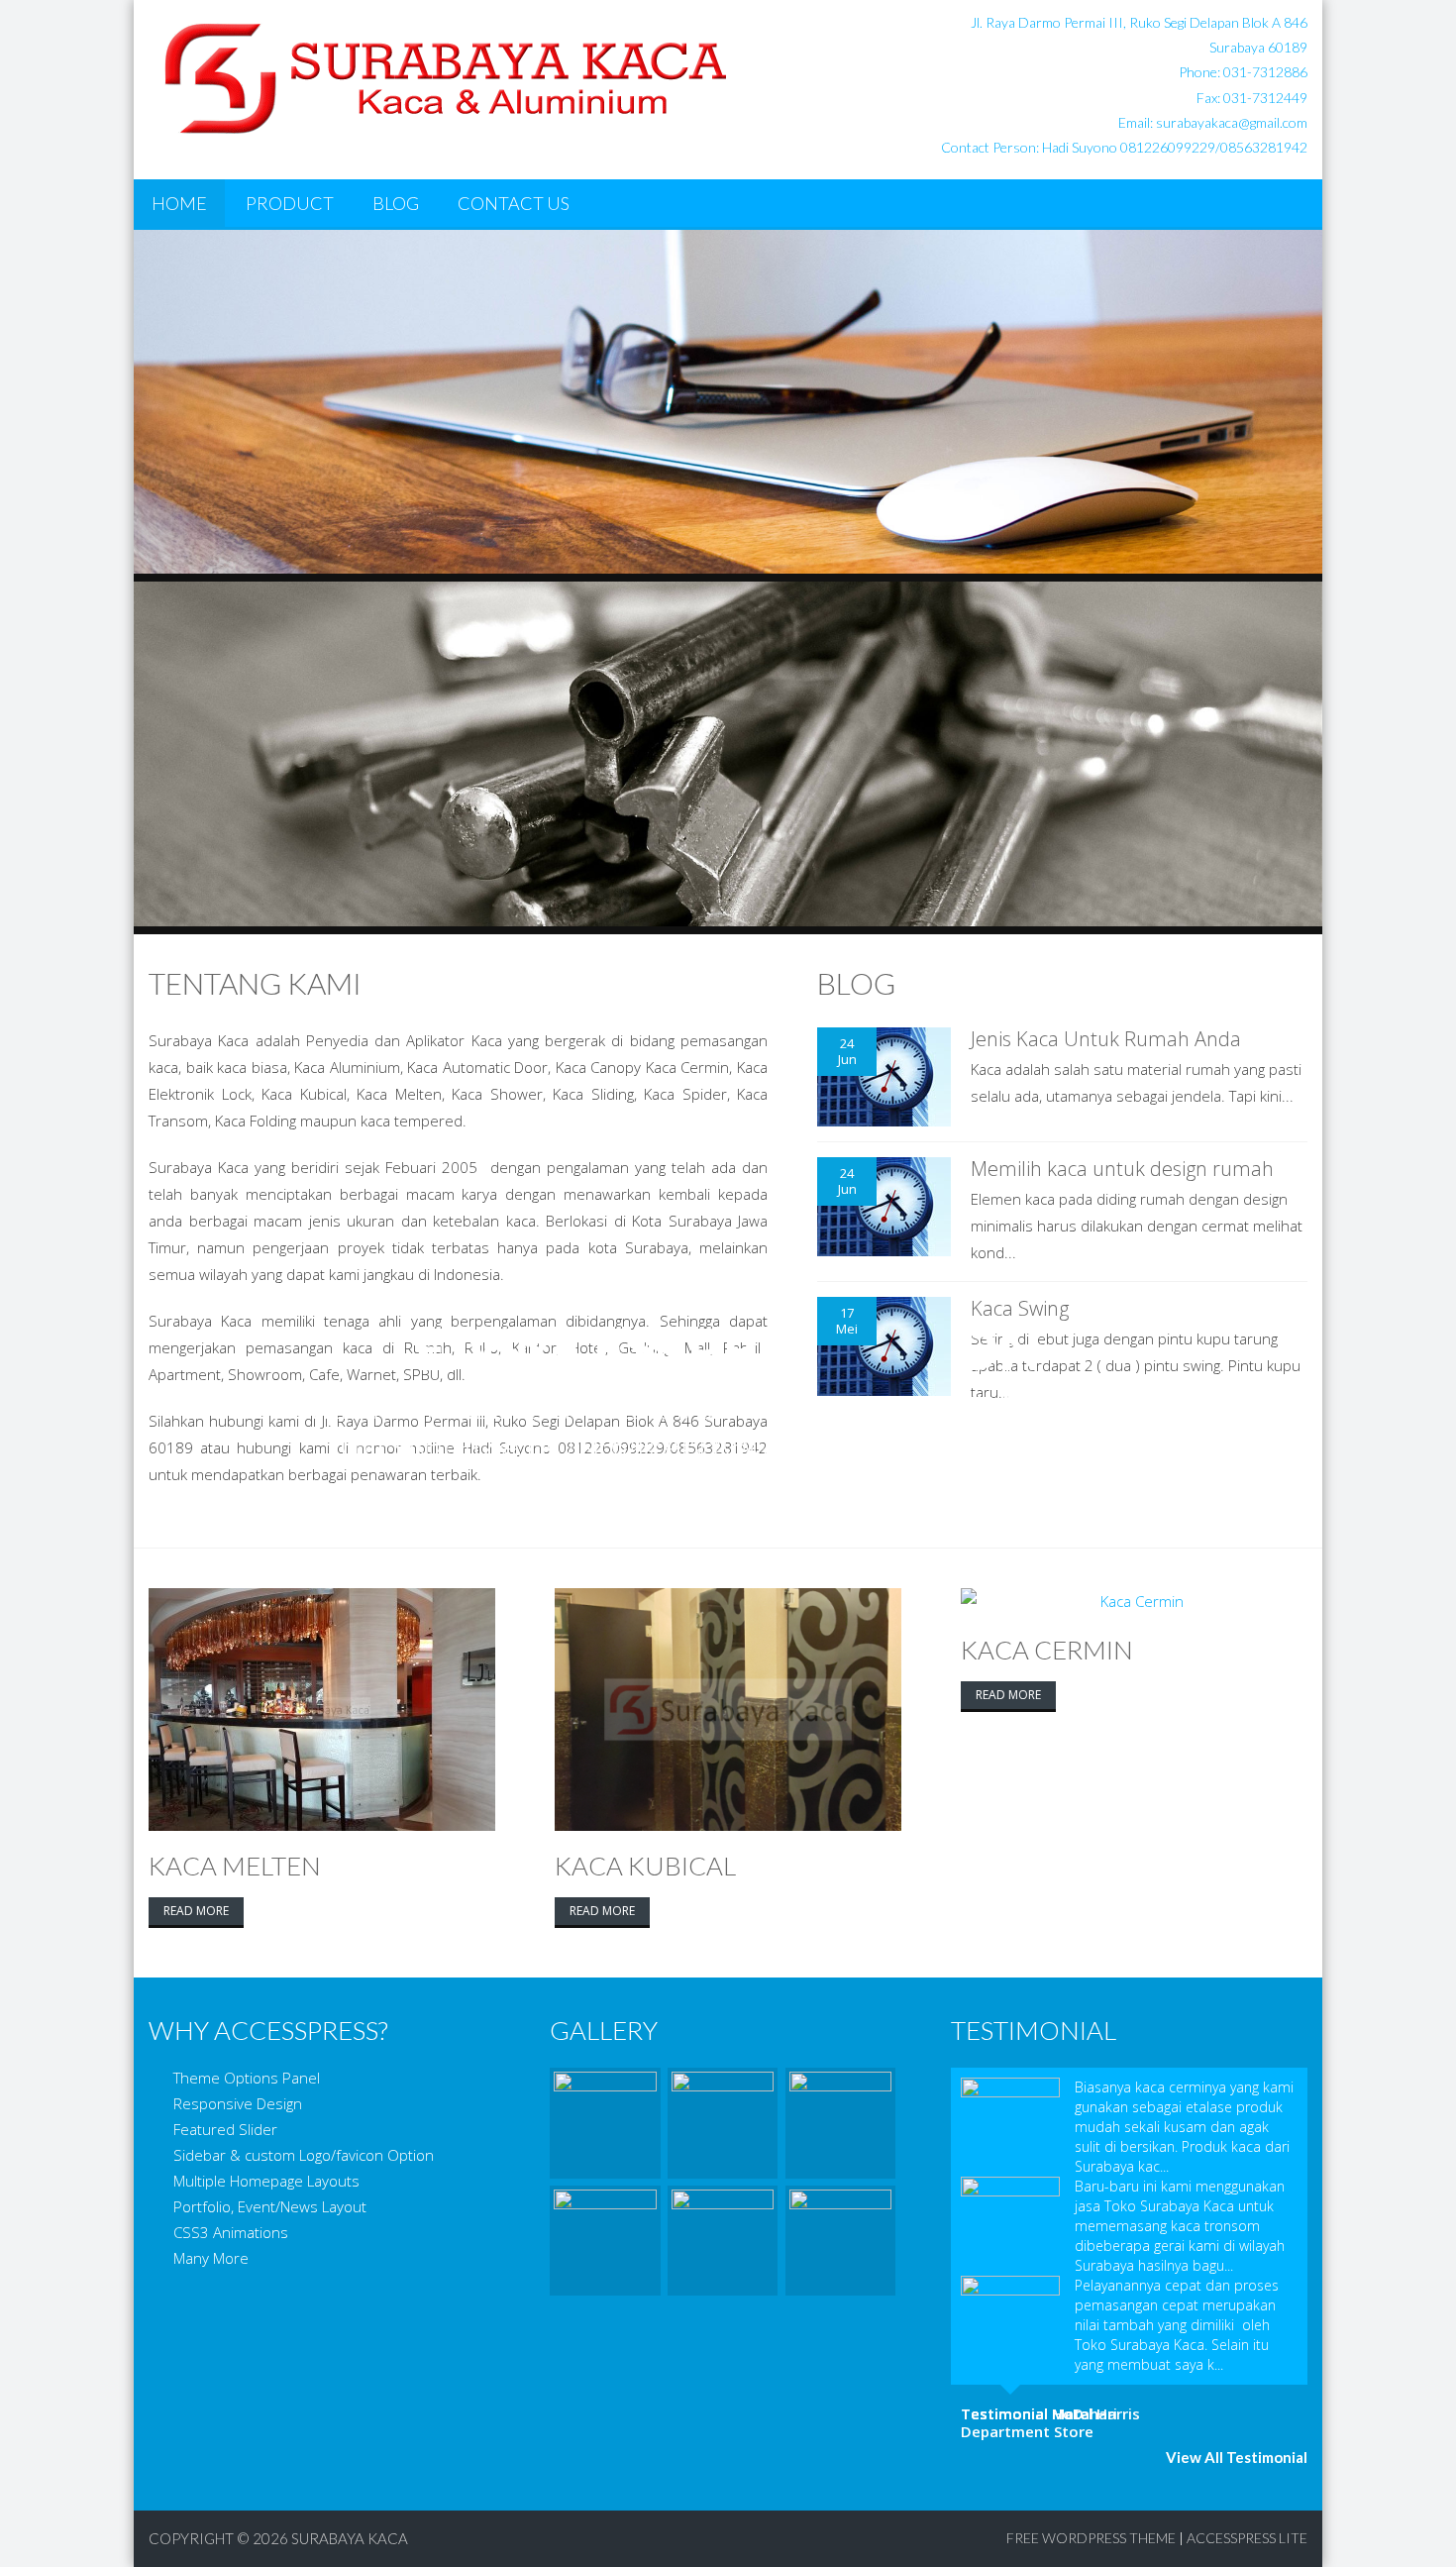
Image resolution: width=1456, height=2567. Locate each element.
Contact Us (514, 203)
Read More (196, 1911)
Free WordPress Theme (1091, 2538)
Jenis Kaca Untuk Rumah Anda (1106, 1039)
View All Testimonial (1237, 2457)
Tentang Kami (255, 983)
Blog (396, 203)
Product (290, 203)
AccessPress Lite (1247, 2538)
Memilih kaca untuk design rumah (1122, 1169)
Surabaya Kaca (350, 2538)
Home (179, 203)
